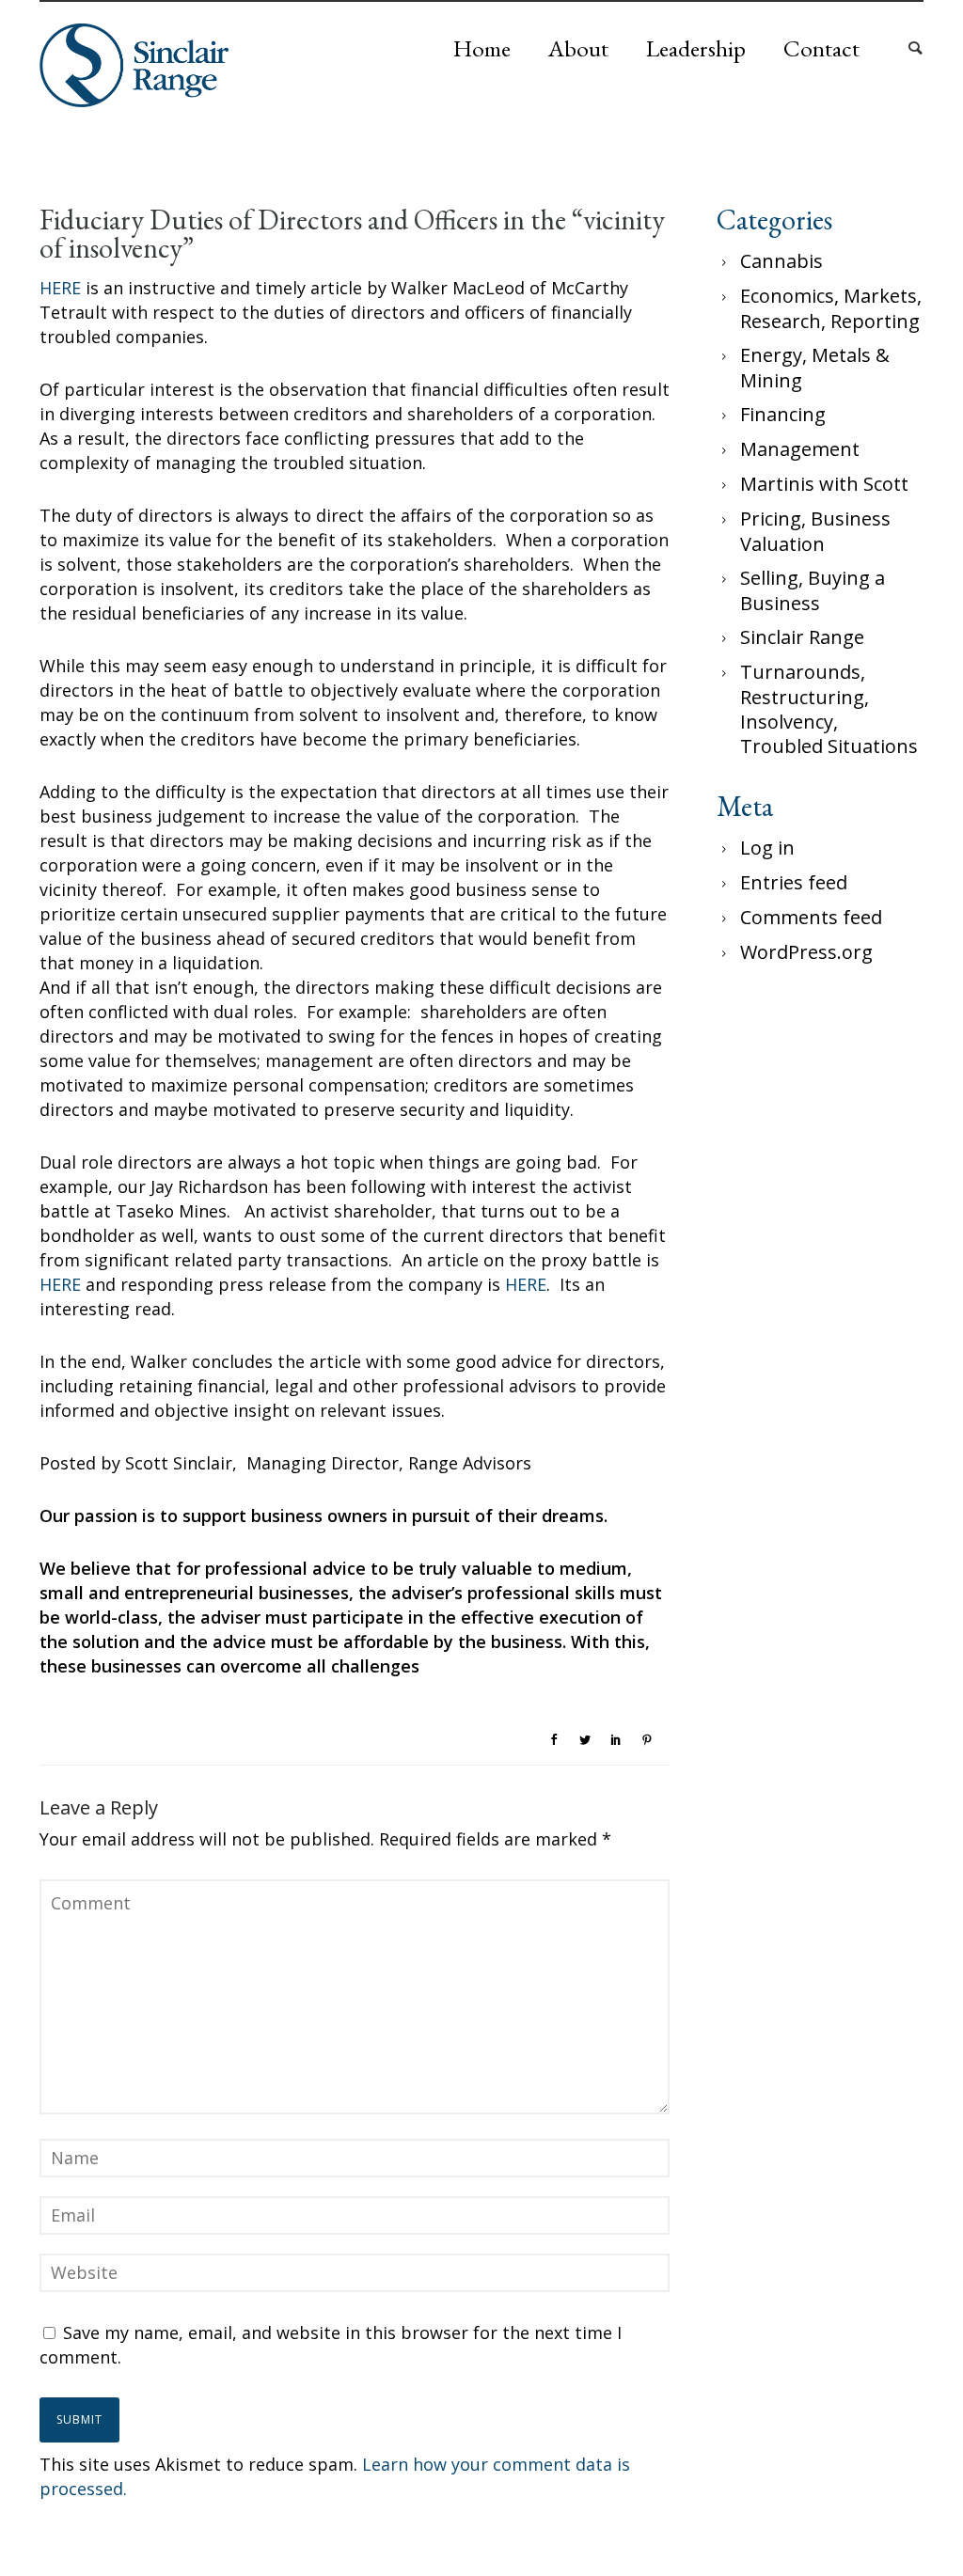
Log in (767, 848)
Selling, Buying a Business (813, 590)
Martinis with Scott (824, 484)
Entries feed (794, 882)
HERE (60, 288)
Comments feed (811, 917)
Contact (821, 48)
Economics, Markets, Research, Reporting (831, 308)
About (578, 48)
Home (482, 48)
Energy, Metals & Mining (815, 368)
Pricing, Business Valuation (815, 531)
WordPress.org (806, 952)
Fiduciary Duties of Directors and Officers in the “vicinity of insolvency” (352, 234)
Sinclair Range (802, 637)
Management (800, 449)
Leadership (696, 48)
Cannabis (781, 261)
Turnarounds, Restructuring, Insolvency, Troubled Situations (829, 709)
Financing (783, 414)
